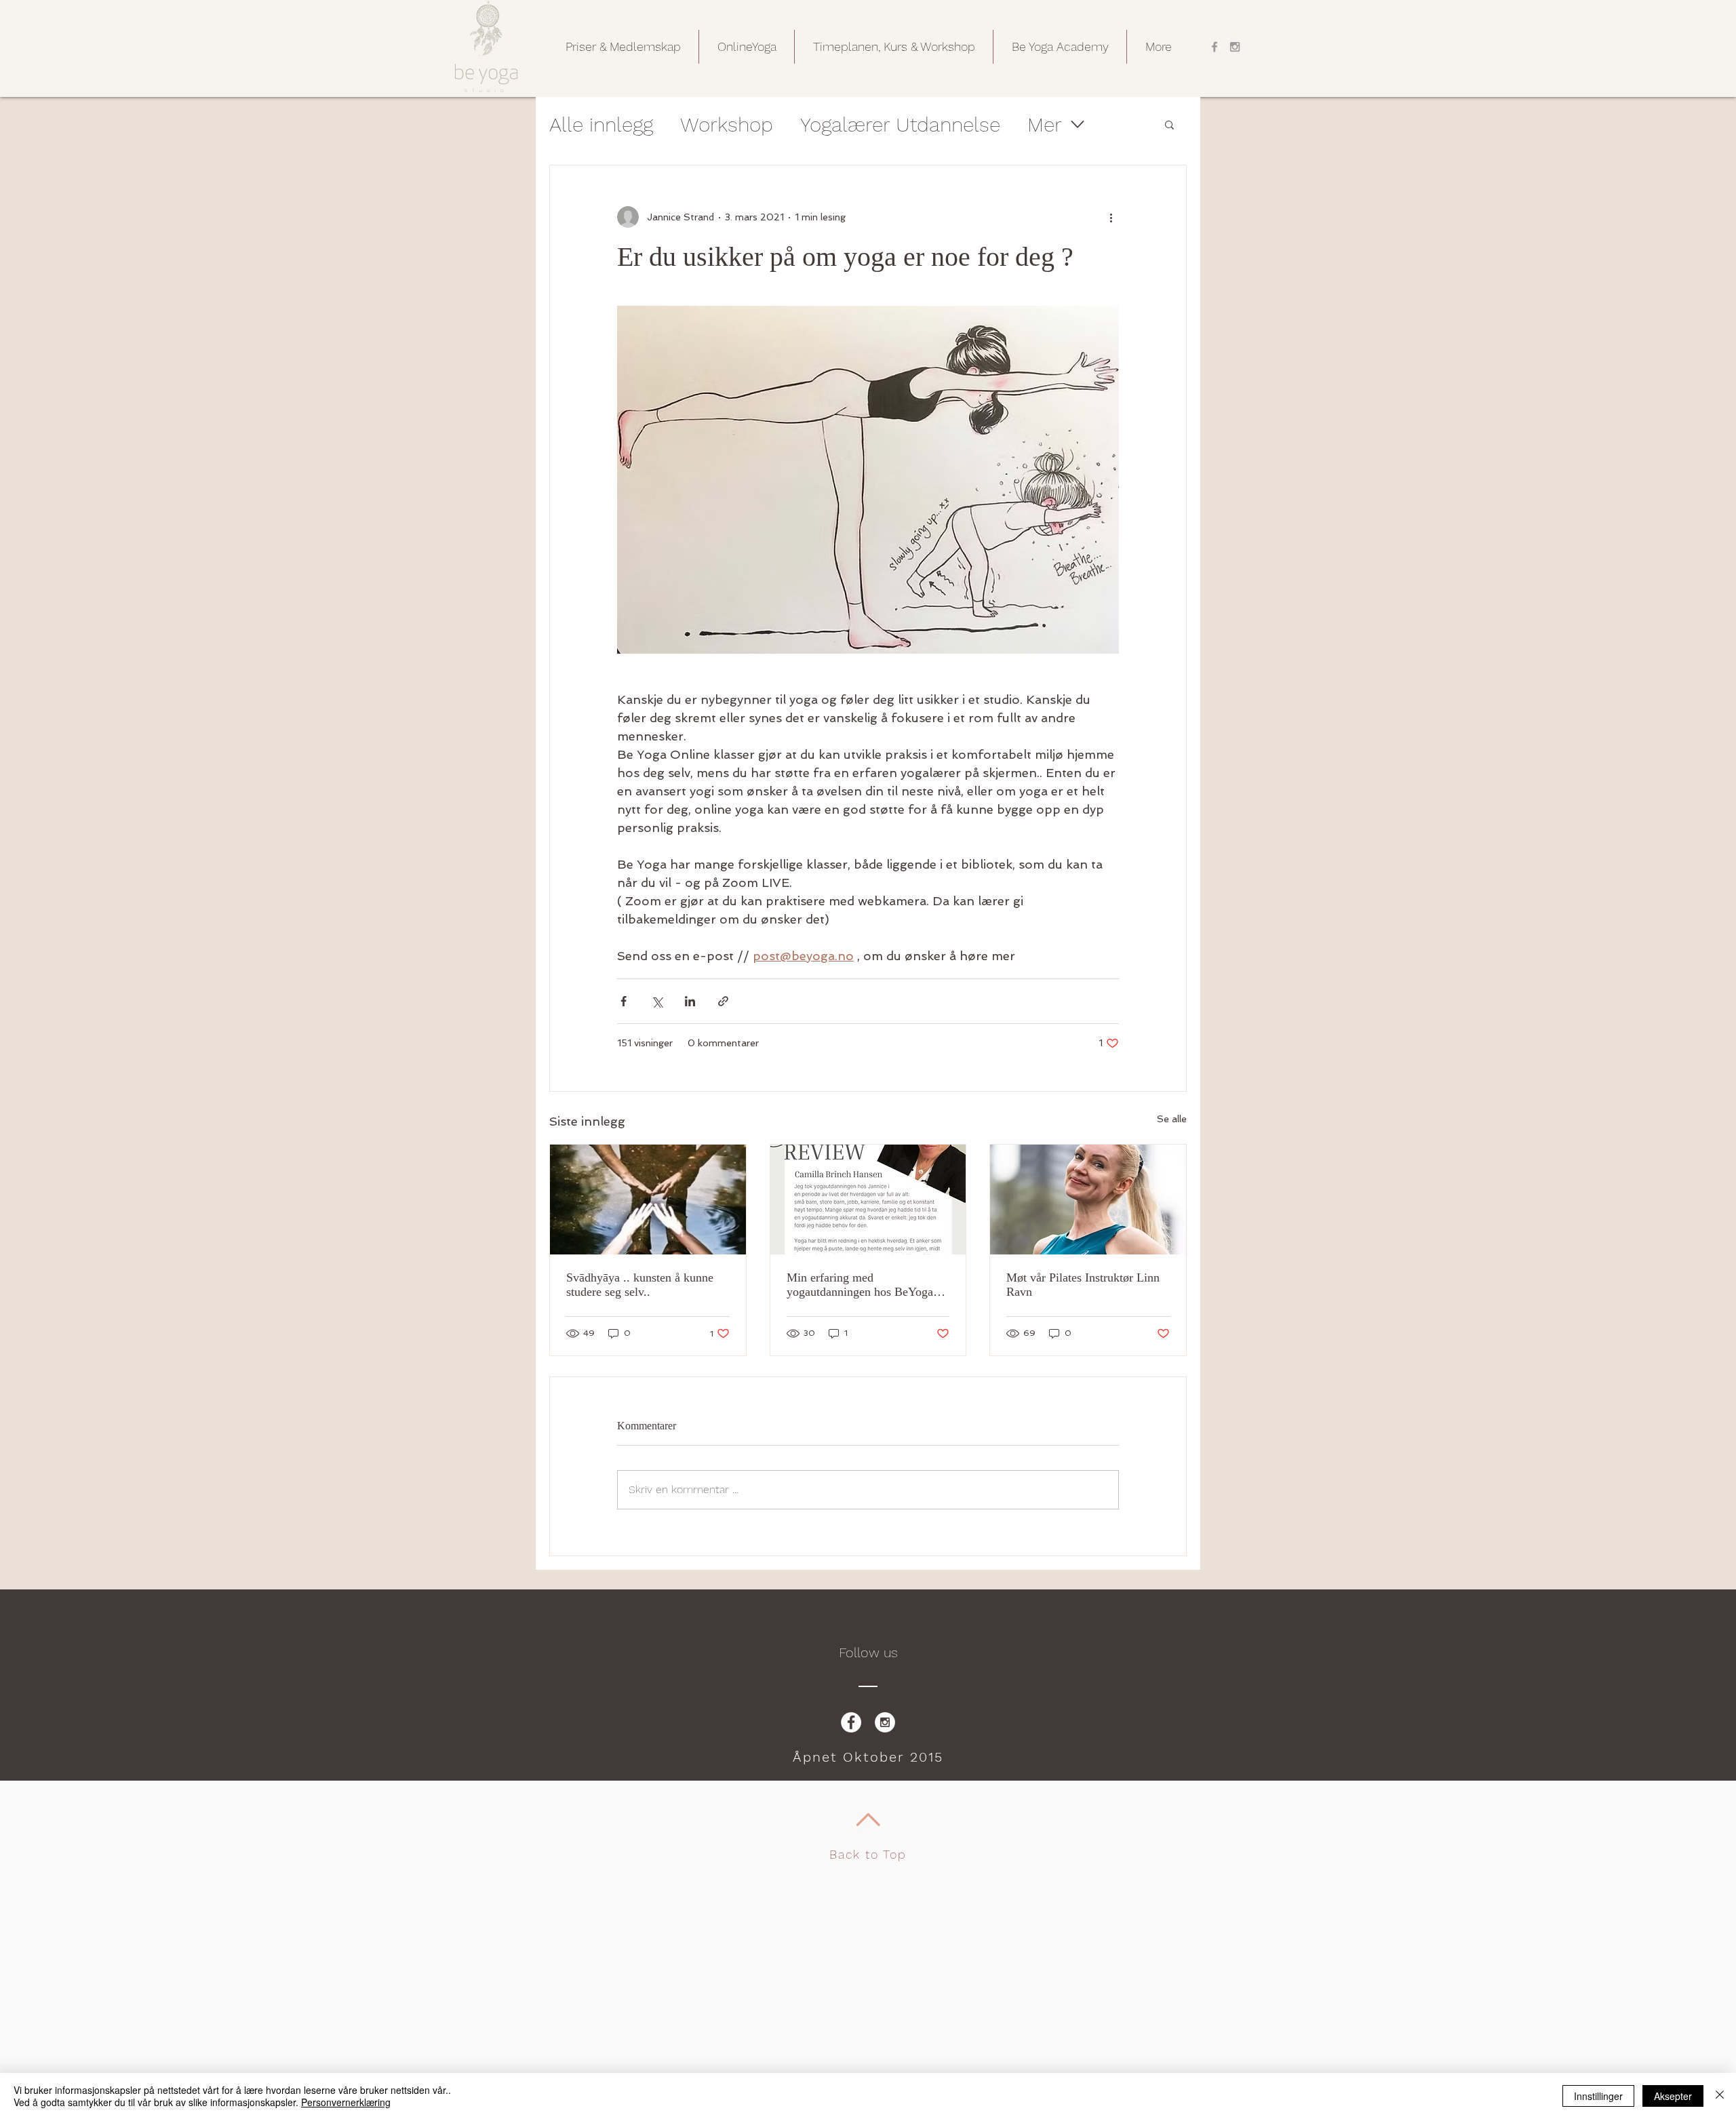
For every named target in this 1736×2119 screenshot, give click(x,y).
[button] (623, 47)
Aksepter (1673, 2096)
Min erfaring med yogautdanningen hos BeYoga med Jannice (860, 1285)
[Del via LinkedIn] (690, 1001)
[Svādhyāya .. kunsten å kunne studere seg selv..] (648, 1200)
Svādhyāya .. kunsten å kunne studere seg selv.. (640, 1285)
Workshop (727, 124)
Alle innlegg (601, 124)
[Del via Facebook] (624, 1001)
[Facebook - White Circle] (851, 1722)
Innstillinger (1598, 2096)
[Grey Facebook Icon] (1215, 47)
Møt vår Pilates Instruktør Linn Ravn (1083, 1285)
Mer (1045, 124)
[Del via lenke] (723, 1001)
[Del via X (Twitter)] (657, 1001)
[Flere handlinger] (1111, 217)
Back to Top (868, 1854)
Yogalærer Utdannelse (900, 124)
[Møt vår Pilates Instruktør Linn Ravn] (1088, 1200)
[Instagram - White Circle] (885, 1722)
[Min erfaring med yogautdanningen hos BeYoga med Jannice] (868, 1200)
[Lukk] (1720, 2096)
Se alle (1172, 1119)
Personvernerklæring (346, 2102)
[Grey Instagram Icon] (1235, 47)
